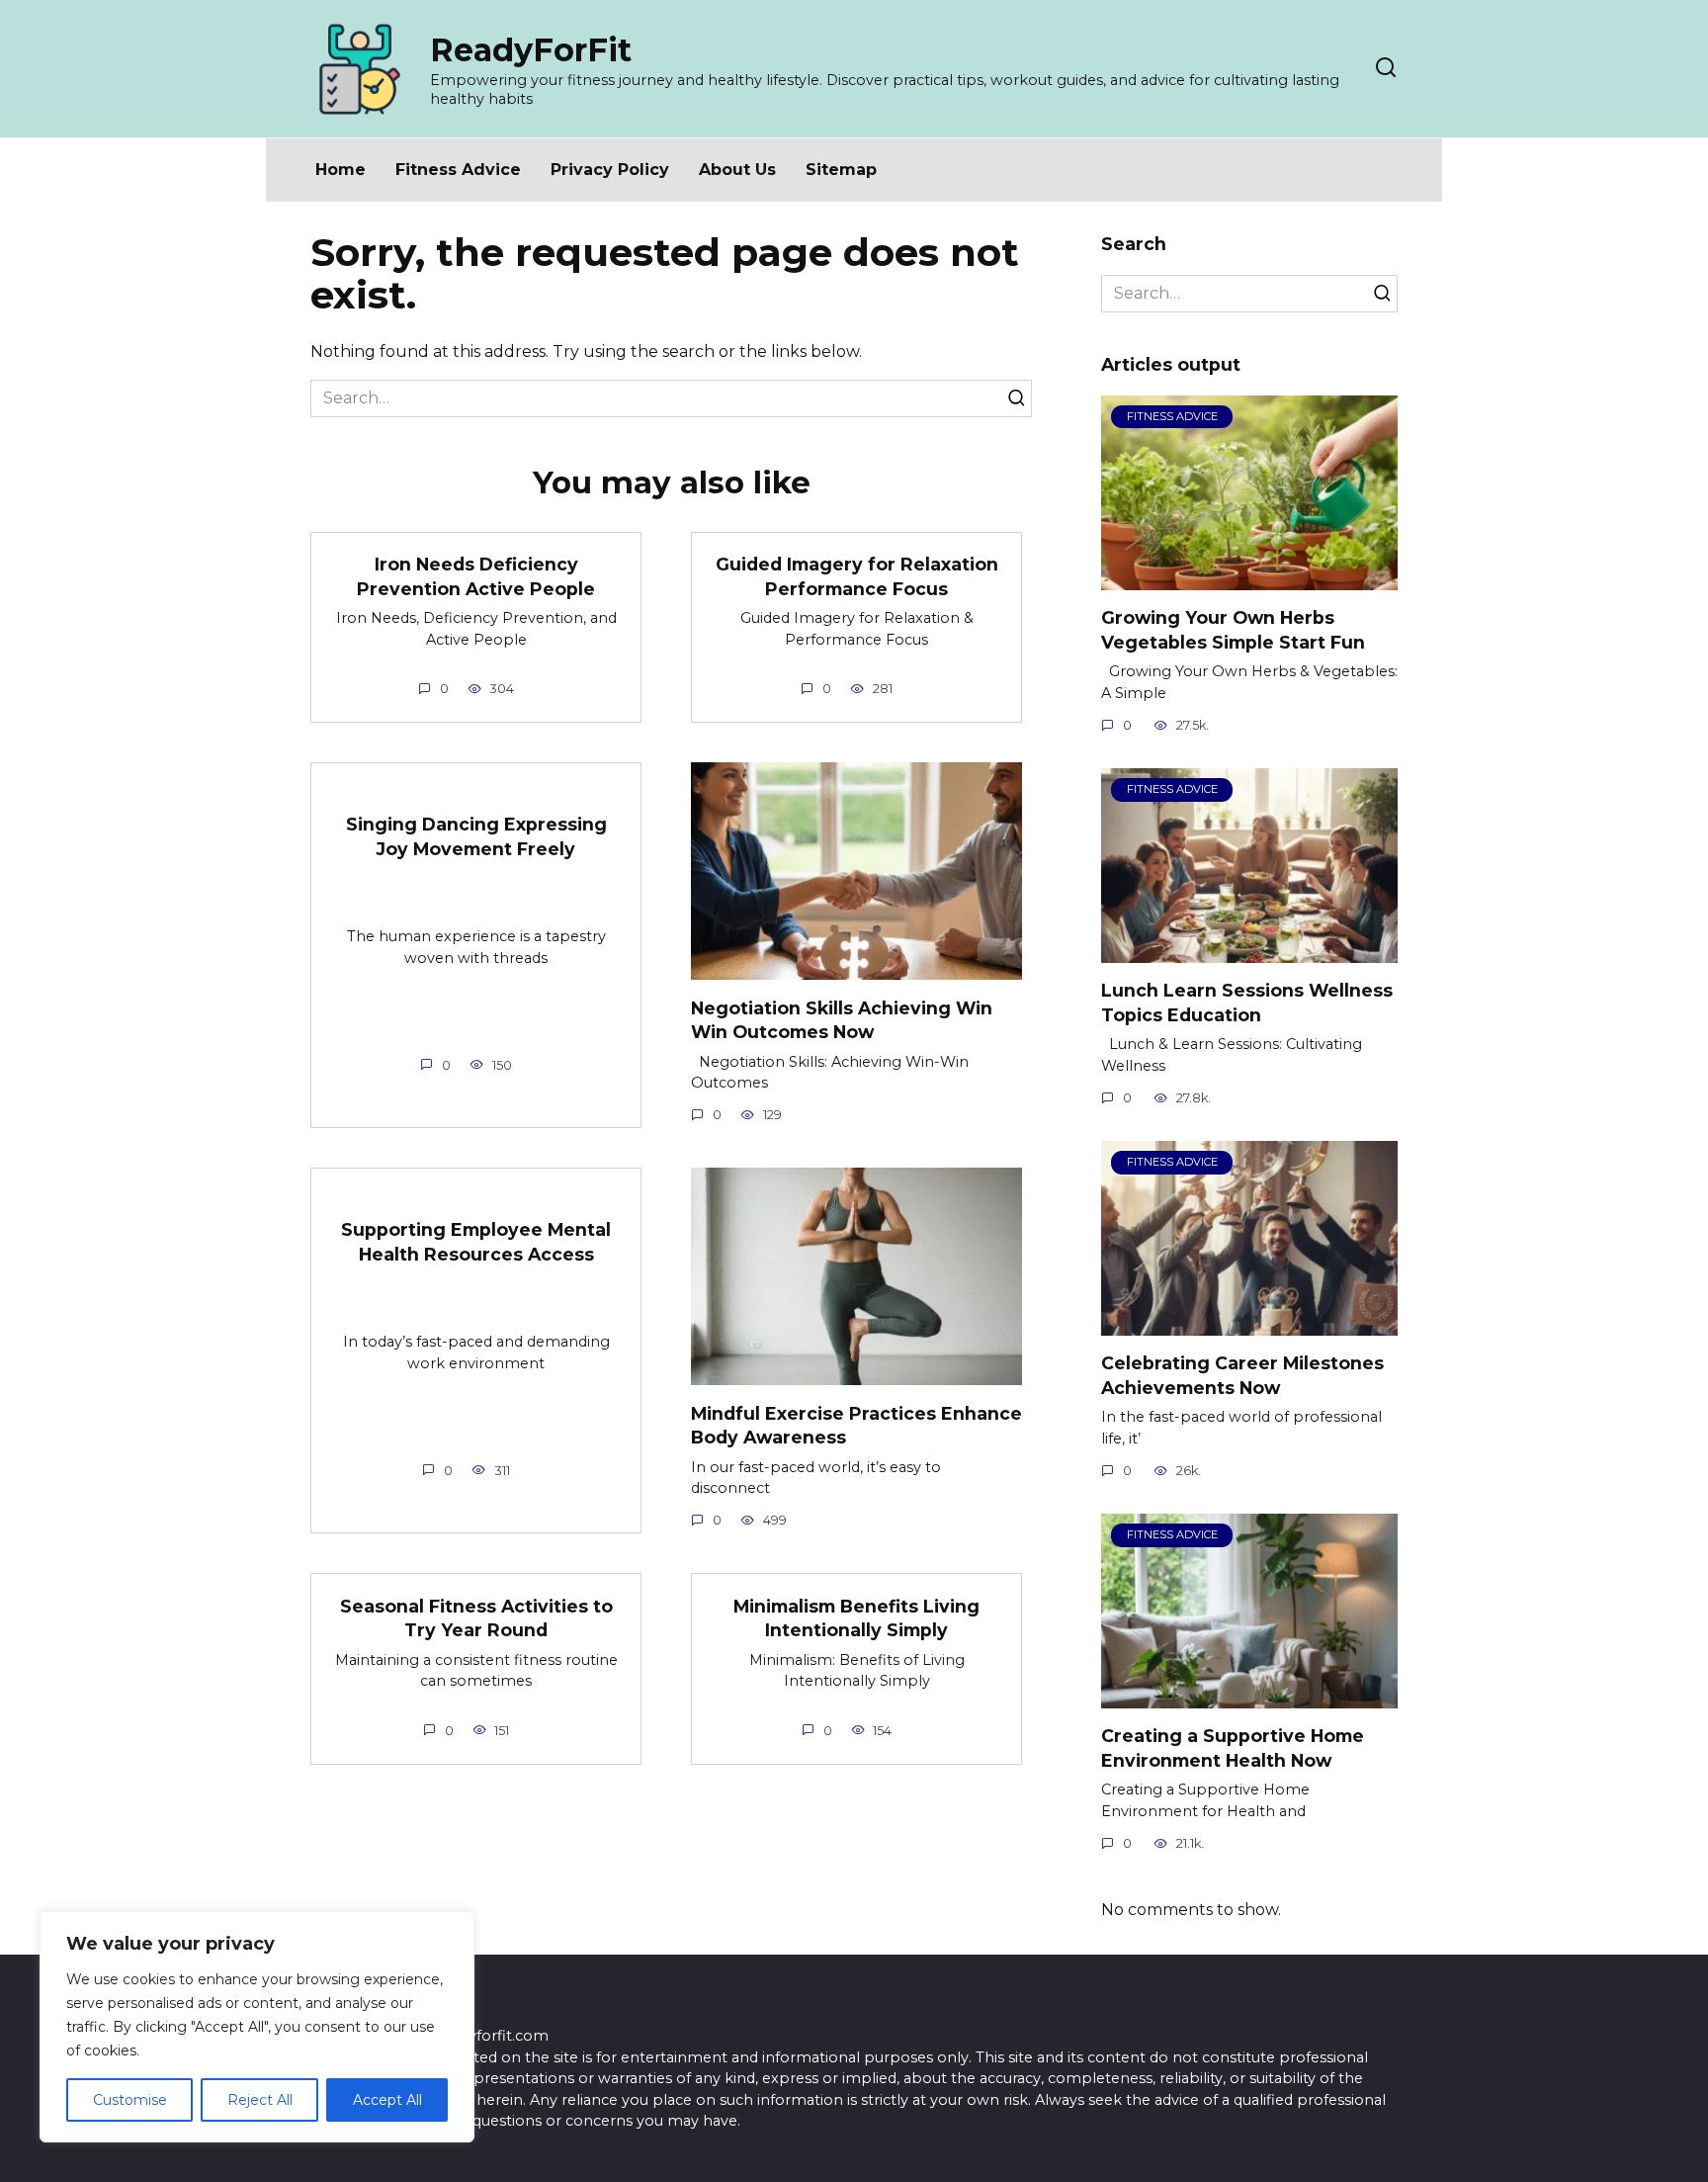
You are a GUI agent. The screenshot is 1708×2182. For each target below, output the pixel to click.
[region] (257, 2027)
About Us (737, 170)
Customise (130, 2100)
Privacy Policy (610, 170)
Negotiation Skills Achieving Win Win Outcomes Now (842, 1019)
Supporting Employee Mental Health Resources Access (476, 1242)
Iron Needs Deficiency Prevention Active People (476, 576)
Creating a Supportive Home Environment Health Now (1233, 1748)
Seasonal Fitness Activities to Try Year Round (476, 1617)
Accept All (387, 2100)
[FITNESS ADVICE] (1249, 578)
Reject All (260, 2100)
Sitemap (841, 170)
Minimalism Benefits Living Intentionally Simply (856, 1617)
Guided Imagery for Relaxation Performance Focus (857, 576)
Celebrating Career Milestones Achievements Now (1242, 1375)
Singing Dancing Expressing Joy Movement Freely (476, 836)
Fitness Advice (458, 170)
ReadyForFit (531, 50)
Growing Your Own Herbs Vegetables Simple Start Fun (1233, 630)
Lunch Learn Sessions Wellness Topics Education (1247, 1003)
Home (341, 170)
